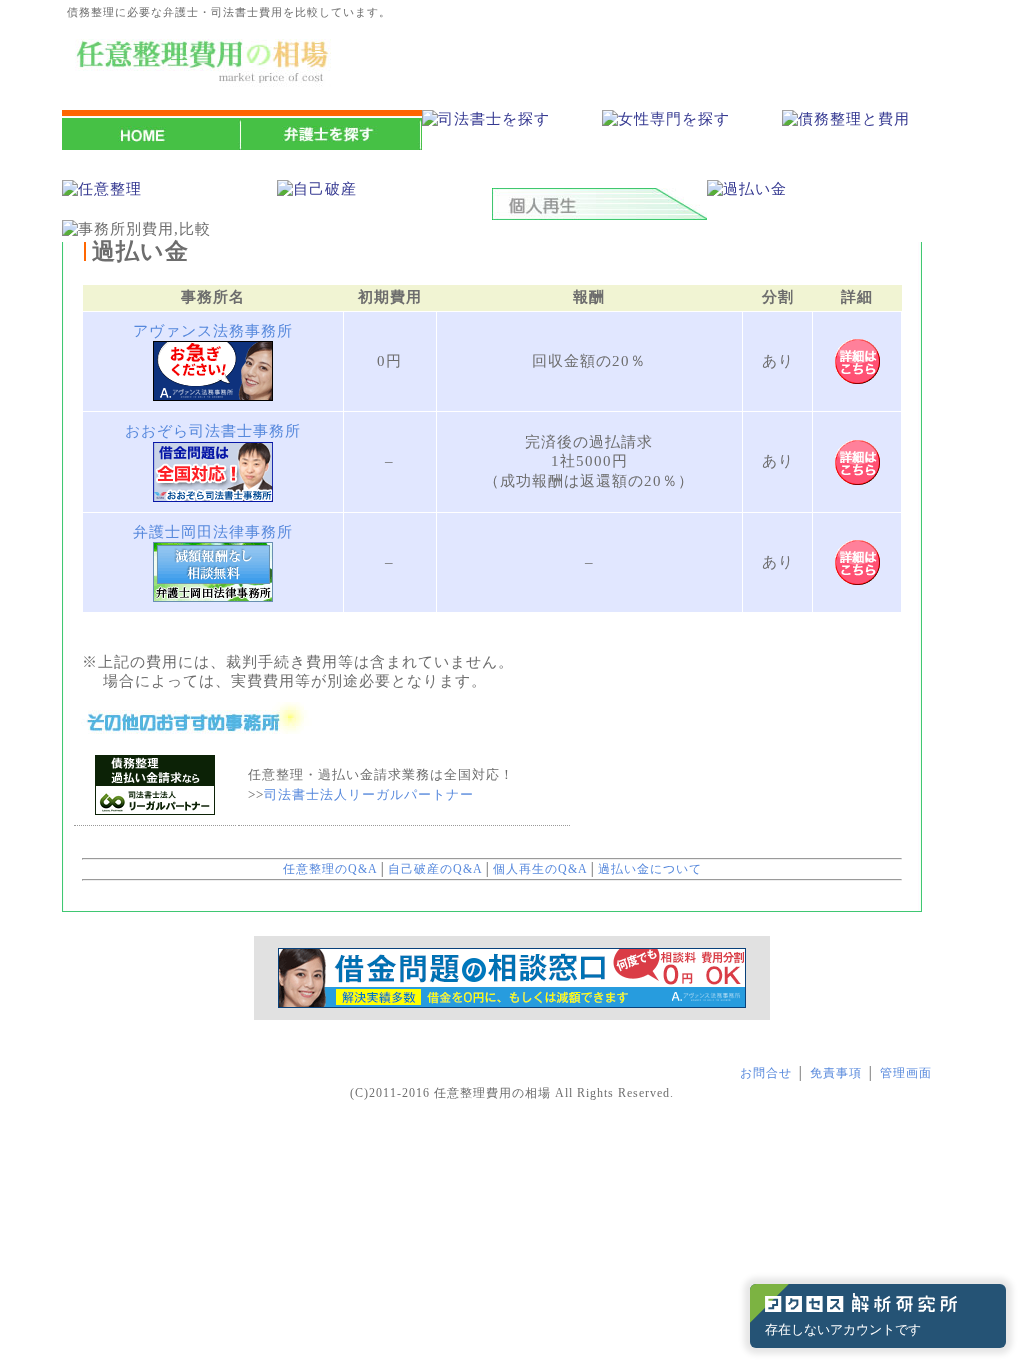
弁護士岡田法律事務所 (213, 532)
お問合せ (766, 1073)
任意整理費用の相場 (492, 1093)
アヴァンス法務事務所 (213, 331)
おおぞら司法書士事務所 (213, 431)
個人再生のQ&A (540, 869)
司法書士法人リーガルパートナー (369, 794)
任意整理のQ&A (330, 869)
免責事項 (836, 1073)
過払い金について (650, 869)
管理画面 (906, 1073)
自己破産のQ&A (435, 869)
